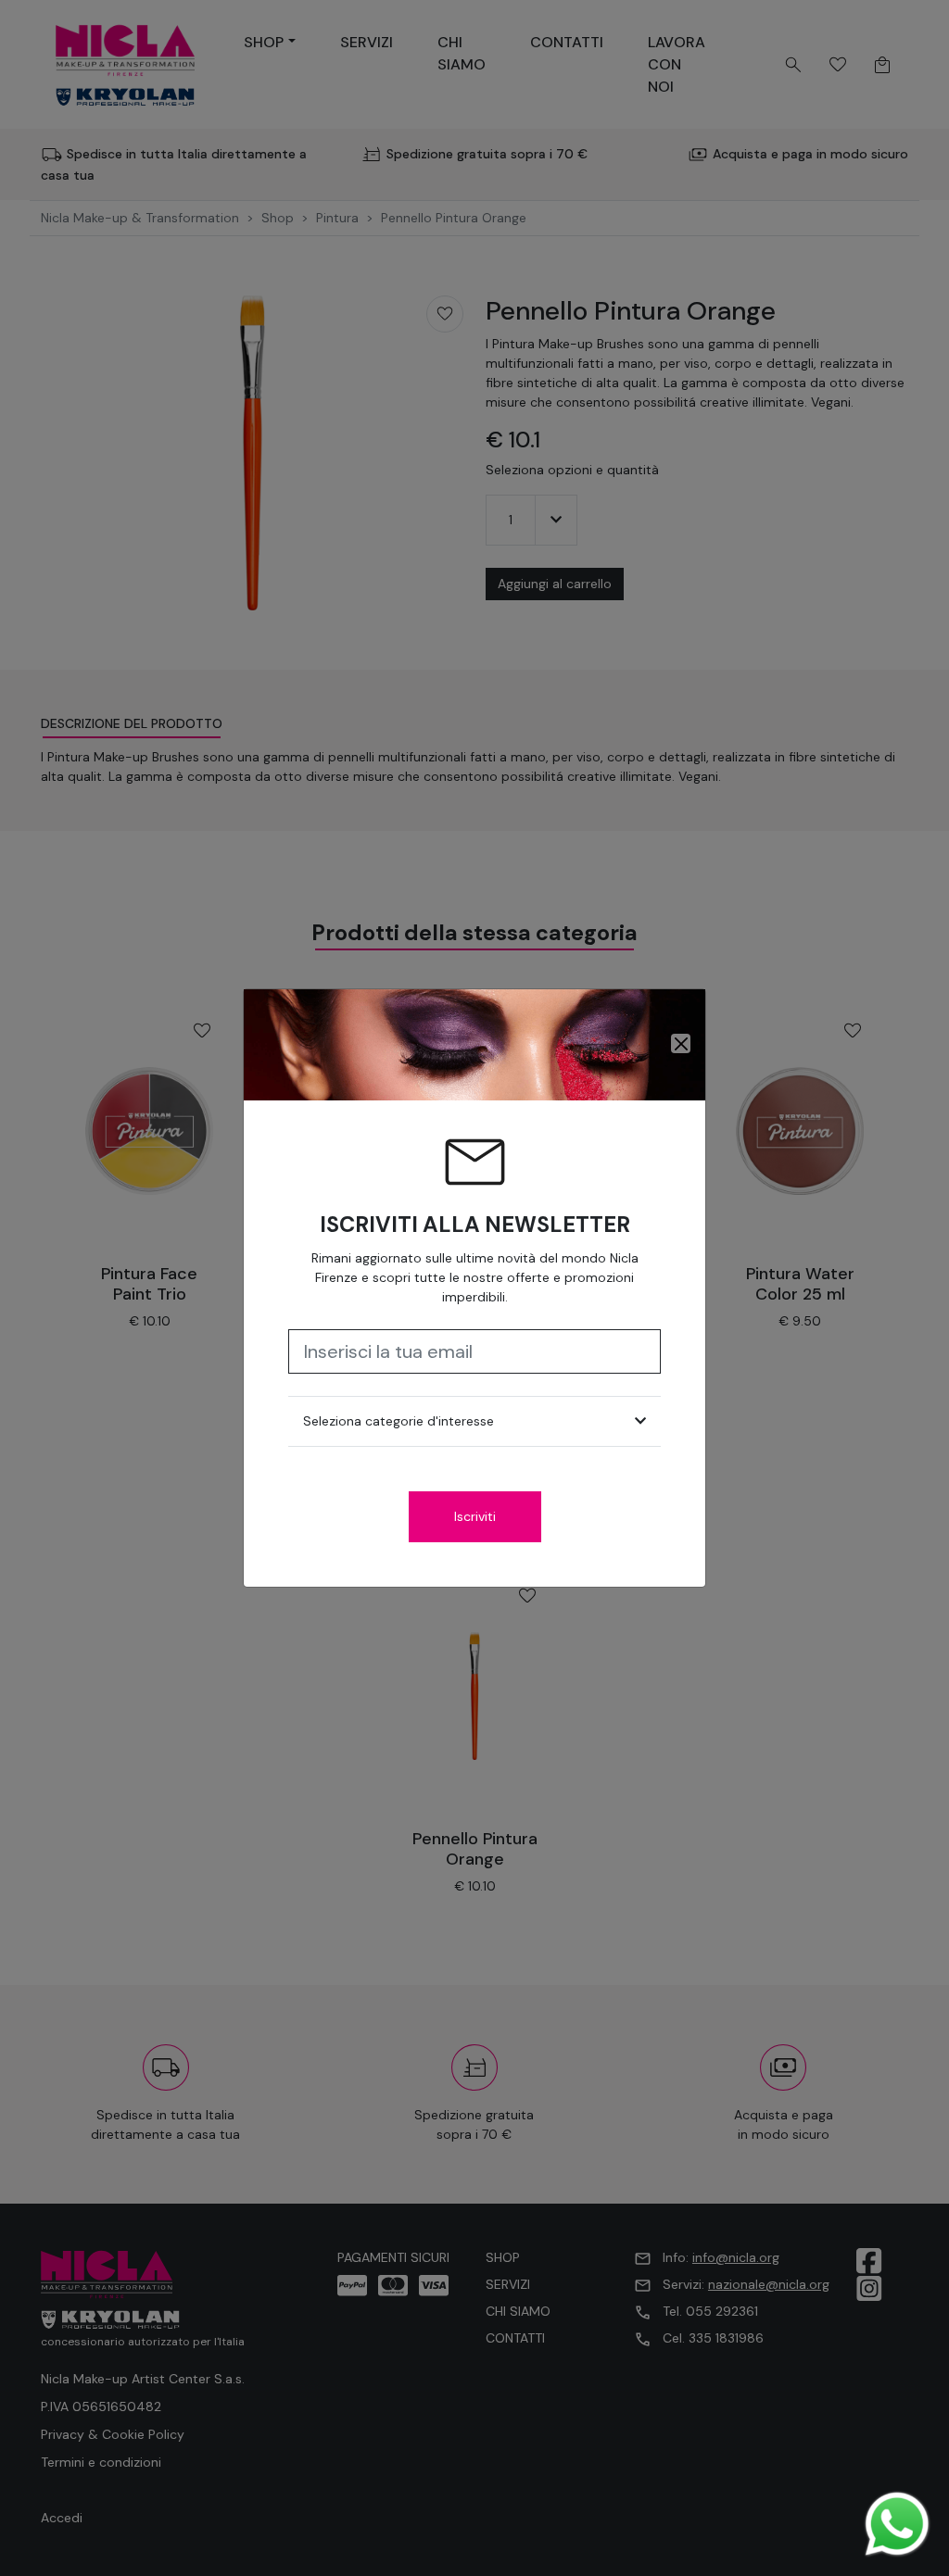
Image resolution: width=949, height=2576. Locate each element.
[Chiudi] (681, 1043)
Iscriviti (475, 1516)
